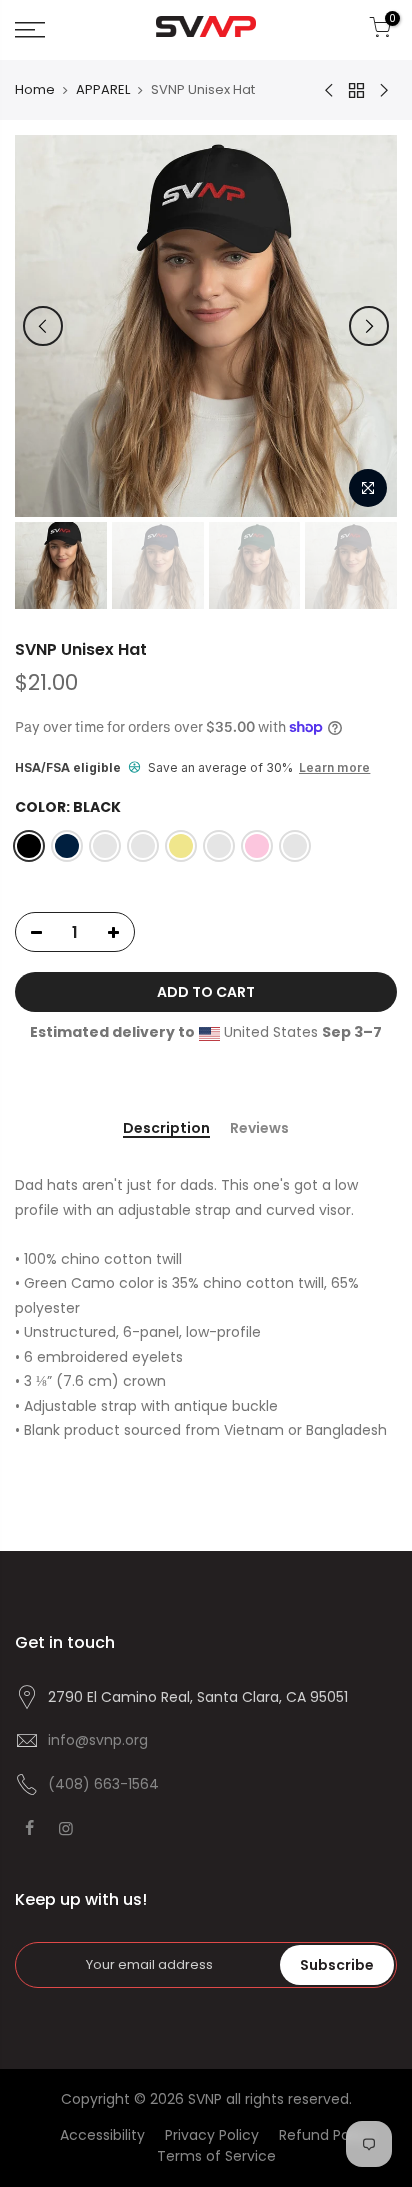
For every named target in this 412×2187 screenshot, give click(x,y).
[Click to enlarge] (368, 488)
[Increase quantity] (119, 933)
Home (35, 90)
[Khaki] (181, 846)
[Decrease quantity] (31, 933)
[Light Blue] (295, 846)
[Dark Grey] (143, 846)
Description (166, 1129)
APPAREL (103, 90)
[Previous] (43, 326)
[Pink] (257, 846)
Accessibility (102, 2135)
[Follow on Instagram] (68, 1827)
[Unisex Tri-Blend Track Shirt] (383, 90)
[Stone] (219, 846)
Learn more (334, 767)
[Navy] (67, 846)
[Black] (29, 846)
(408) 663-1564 (103, 1784)
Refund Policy (326, 2135)
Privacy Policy (212, 2135)
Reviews (259, 1129)
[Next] (369, 326)
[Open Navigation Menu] (57, 30)
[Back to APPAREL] (356, 90)
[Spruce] (105, 846)
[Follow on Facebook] (32, 1827)
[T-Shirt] (330, 90)
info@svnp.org (98, 1740)
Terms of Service (216, 2156)
